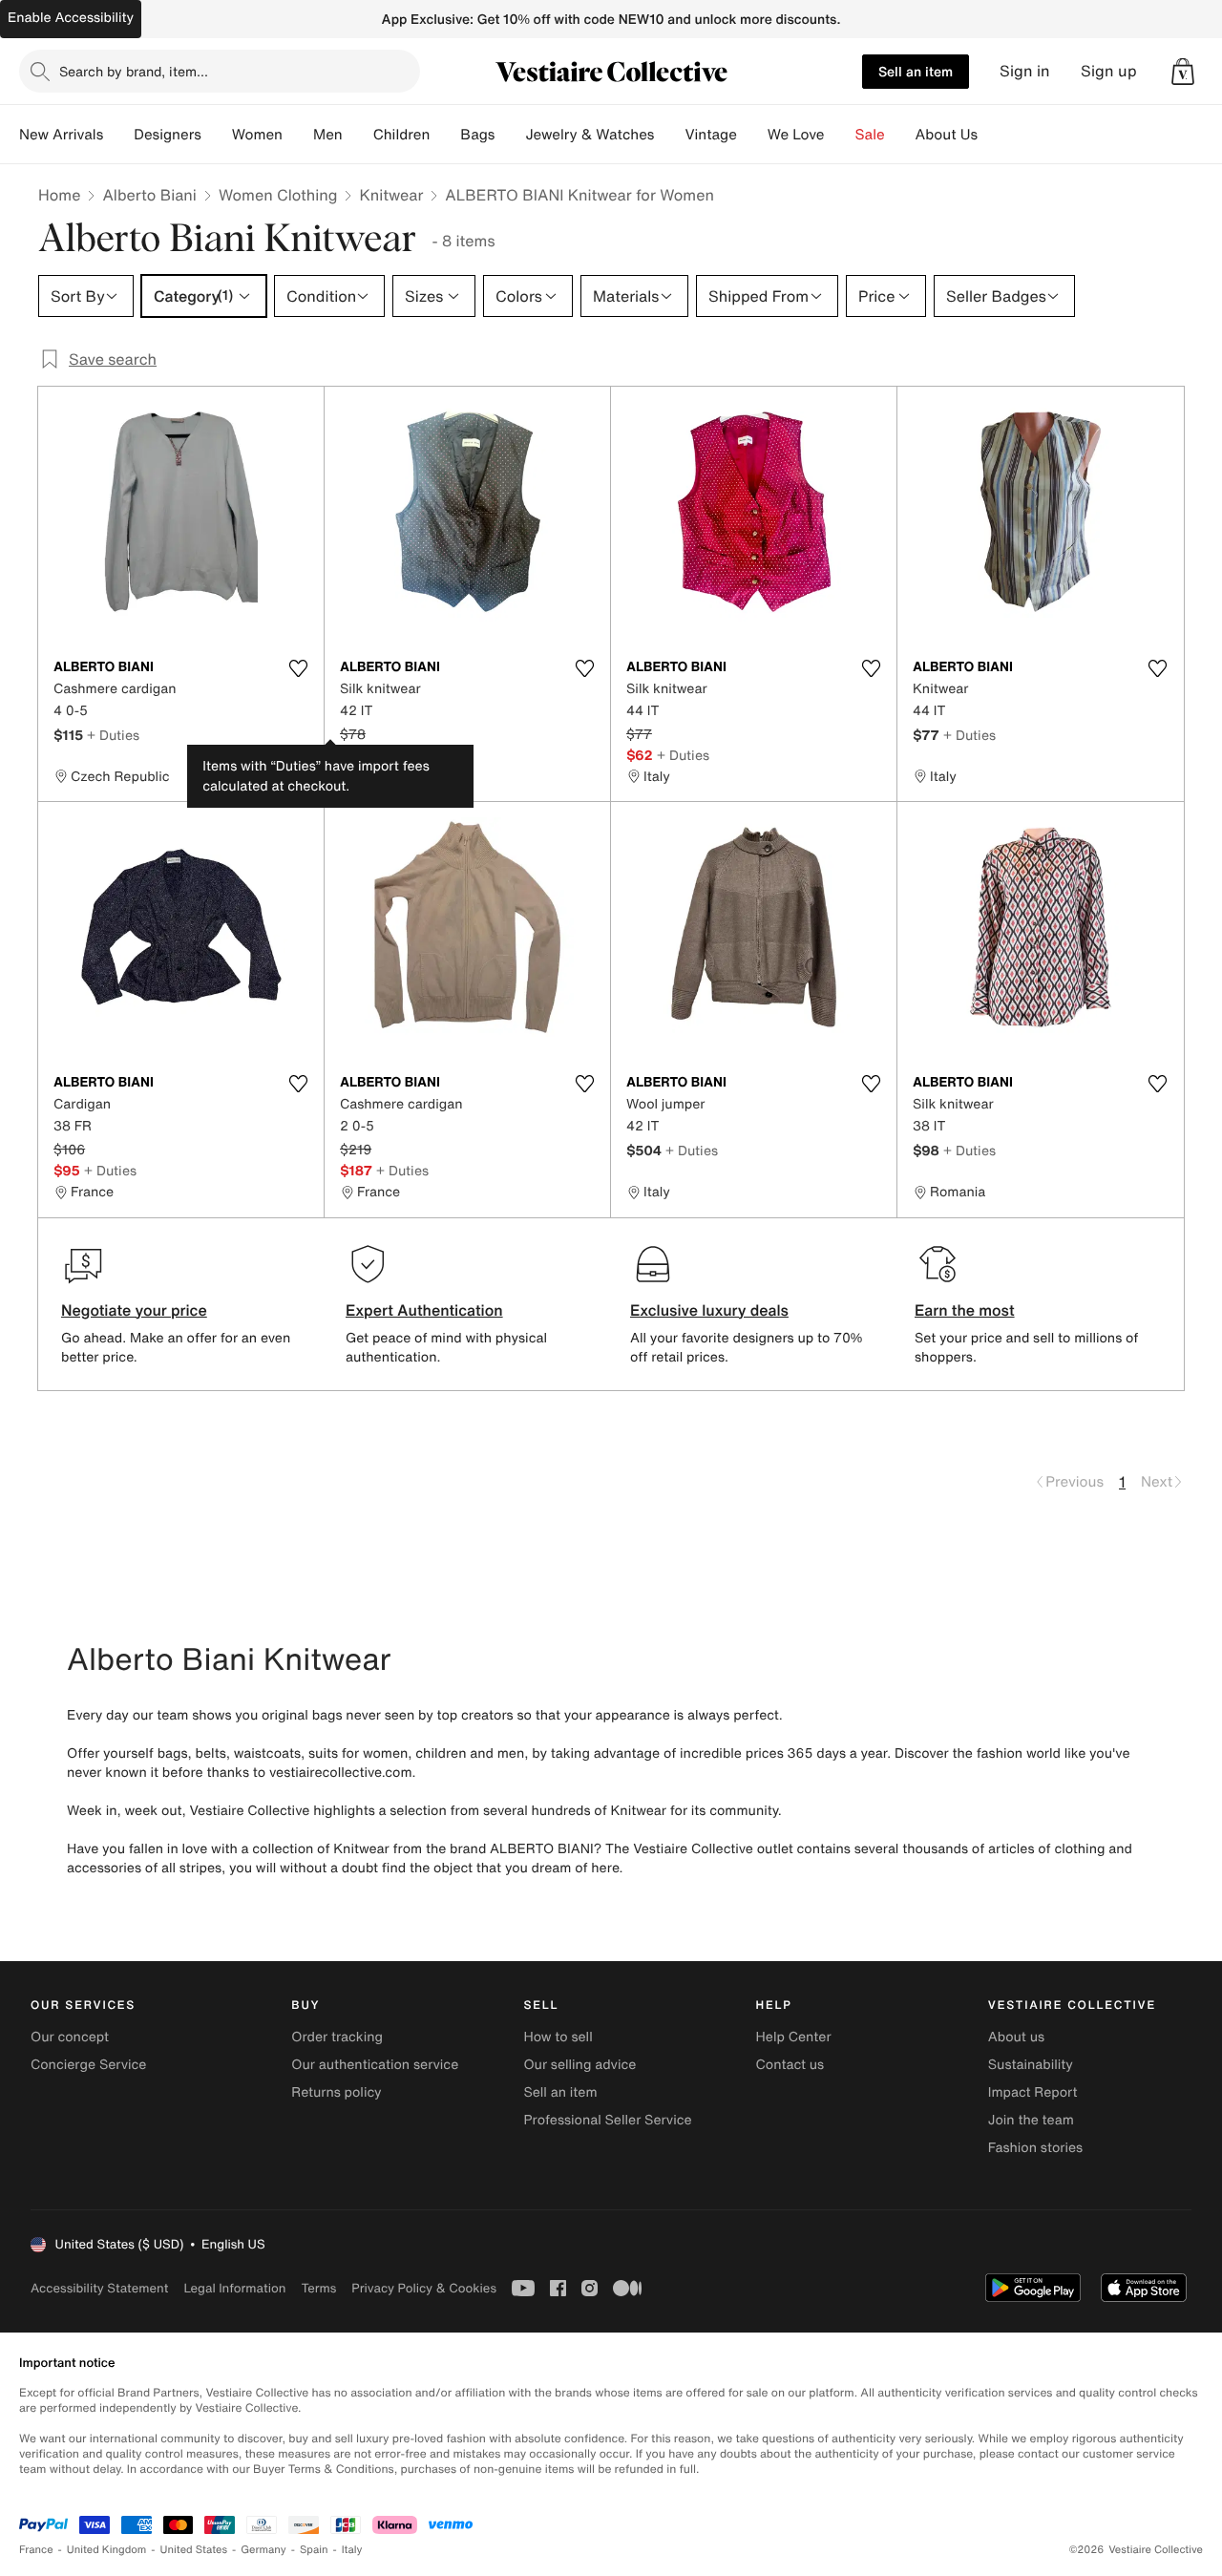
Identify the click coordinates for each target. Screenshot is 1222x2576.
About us (1016, 2037)
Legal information (234, 2288)
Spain (314, 2550)
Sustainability (1031, 2065)
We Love (796, 135)
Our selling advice (579, 2065)
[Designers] (217, 135)
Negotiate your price (134, 1310)
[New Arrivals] (118, 135)
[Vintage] (752, 135)
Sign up (1109, 71)
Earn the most (965, 1310)
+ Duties (113, 735)
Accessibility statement (99, 2288)
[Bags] (510, 135)
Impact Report (1033, 2092)
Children (402, 135)
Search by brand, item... (134, 71)
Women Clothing (278, 195)
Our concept (70, 2037)
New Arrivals (61, 135)
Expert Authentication (424, 1310)
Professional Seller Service (607, 2120)
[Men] (358, 135)
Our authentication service (375, 2065)
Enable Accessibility (71, 18)
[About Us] (993, 135)
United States (194, 2550)
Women (257, 135)
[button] (1183, 72)
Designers (168, 135)
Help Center (794, 2037)
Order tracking (337, 2037)
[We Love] (840, 135)
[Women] (298, 135)
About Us (947, 135)
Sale (870, 135)
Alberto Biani (149, 195)
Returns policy (336, 2092)
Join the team (1031, 2120)
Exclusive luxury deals (709, 1310)
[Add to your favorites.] (298, 668)
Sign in (1025, 71)
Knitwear (391, 195)
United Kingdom (107, 2550)
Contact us (790, 2065)
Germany (263, 2550)
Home (59, 195)
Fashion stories (1035, 2148)
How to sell (558, 2037)
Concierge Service (88, 2065)
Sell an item (916, 71)
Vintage (710, 135)
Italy (352, 2550)
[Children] (445, 135)
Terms (318, 2288)
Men (328, 135)
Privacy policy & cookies (424, 2288)
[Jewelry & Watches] (669, 135)
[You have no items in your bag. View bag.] (1183, 72)
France (36, 2550)
